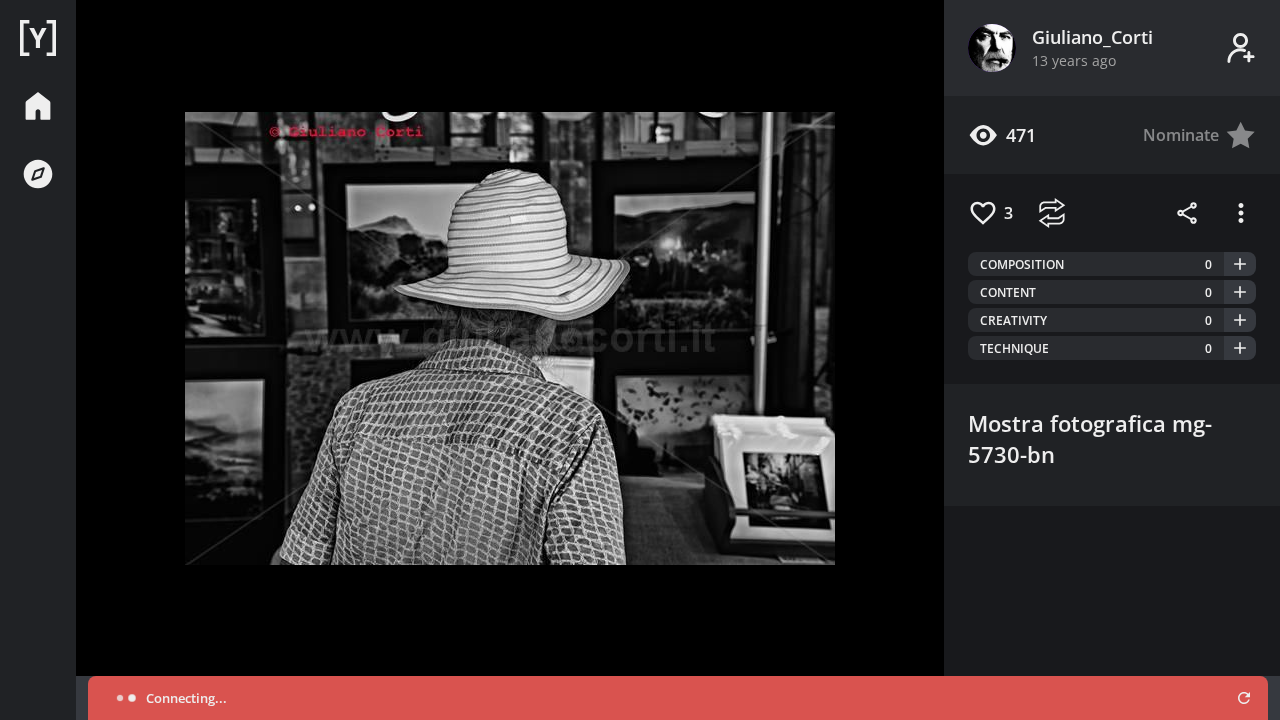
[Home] (38, 38)
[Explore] (38, 174)
